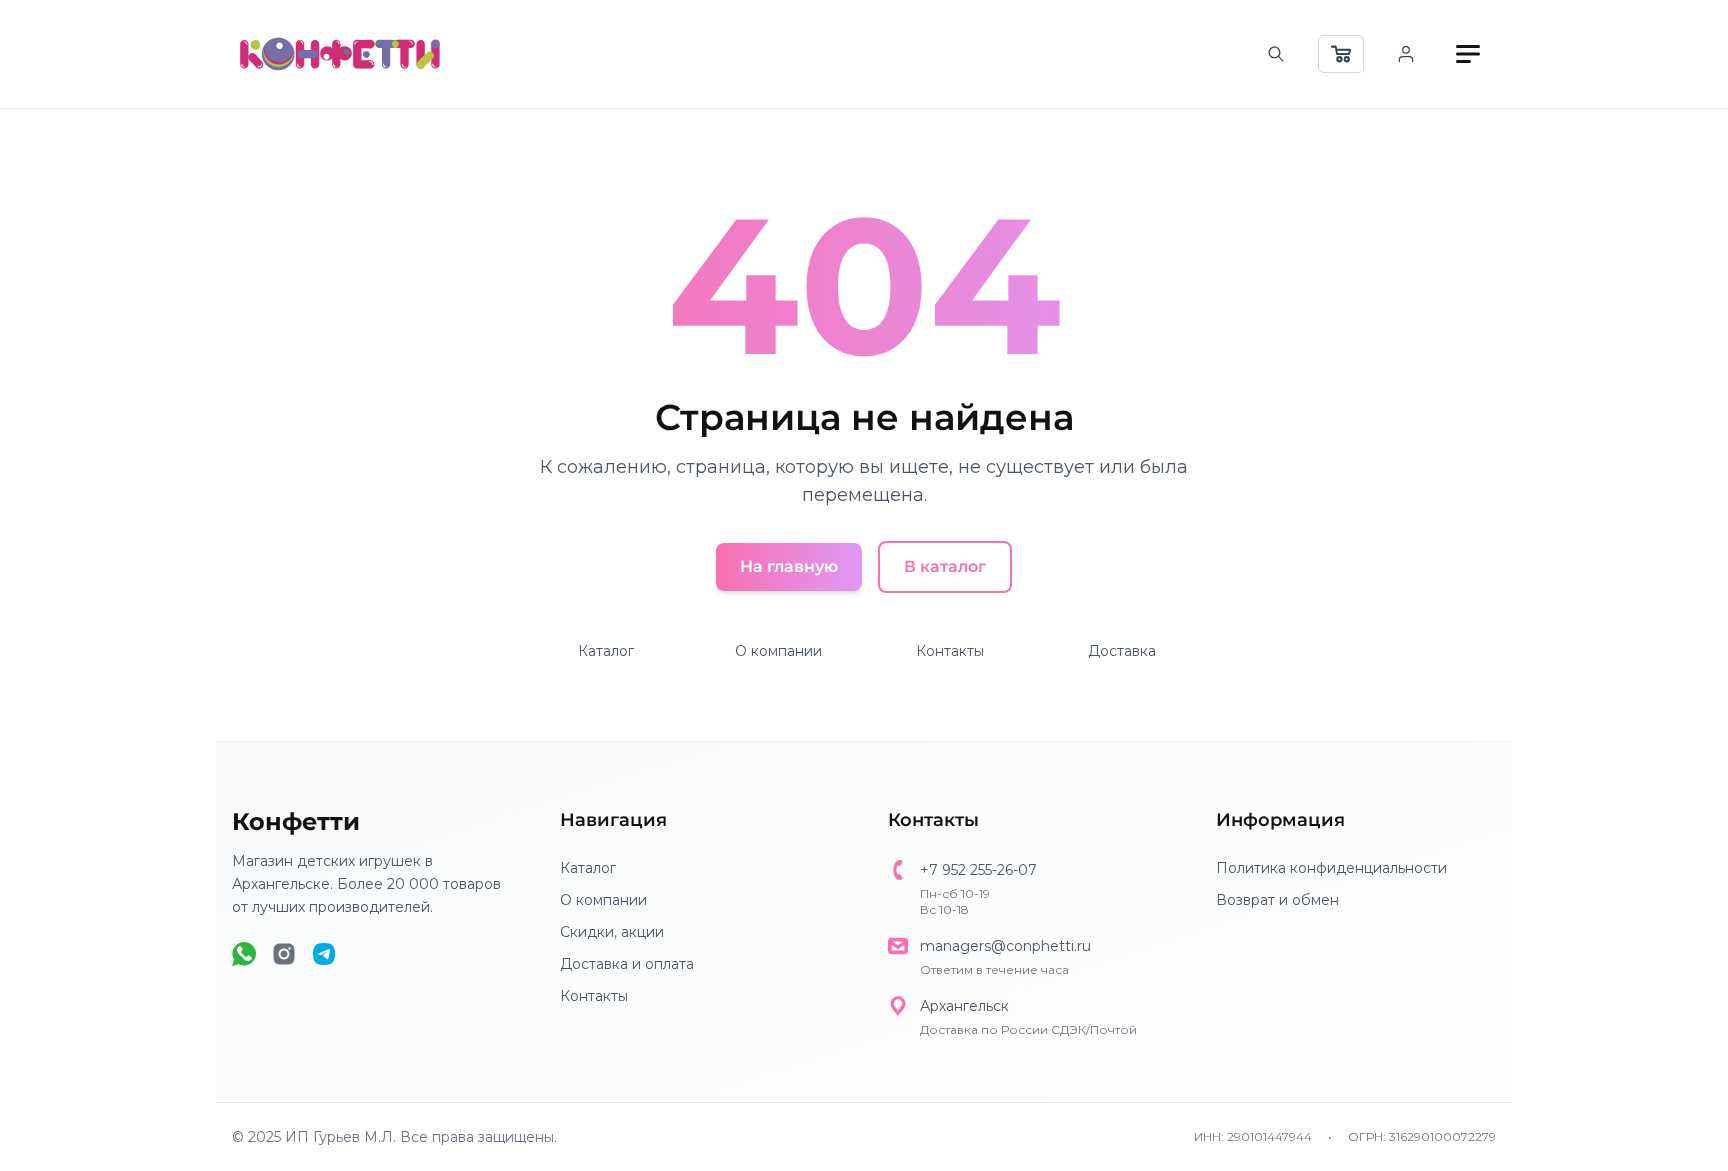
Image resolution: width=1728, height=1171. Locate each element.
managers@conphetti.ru (1005, 946)
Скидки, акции (612, 932)
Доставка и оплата (627, 964)
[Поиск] (1276, 54)
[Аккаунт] (1406, 54)
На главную (789, 566)
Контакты (950, 651)
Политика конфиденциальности (1331, 868)
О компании (778, 651)
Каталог (606, 651)
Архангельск (964, 1006)
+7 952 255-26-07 (978, 870)
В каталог (945, 566)
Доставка (1122, 651)
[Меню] (1468, 54)
